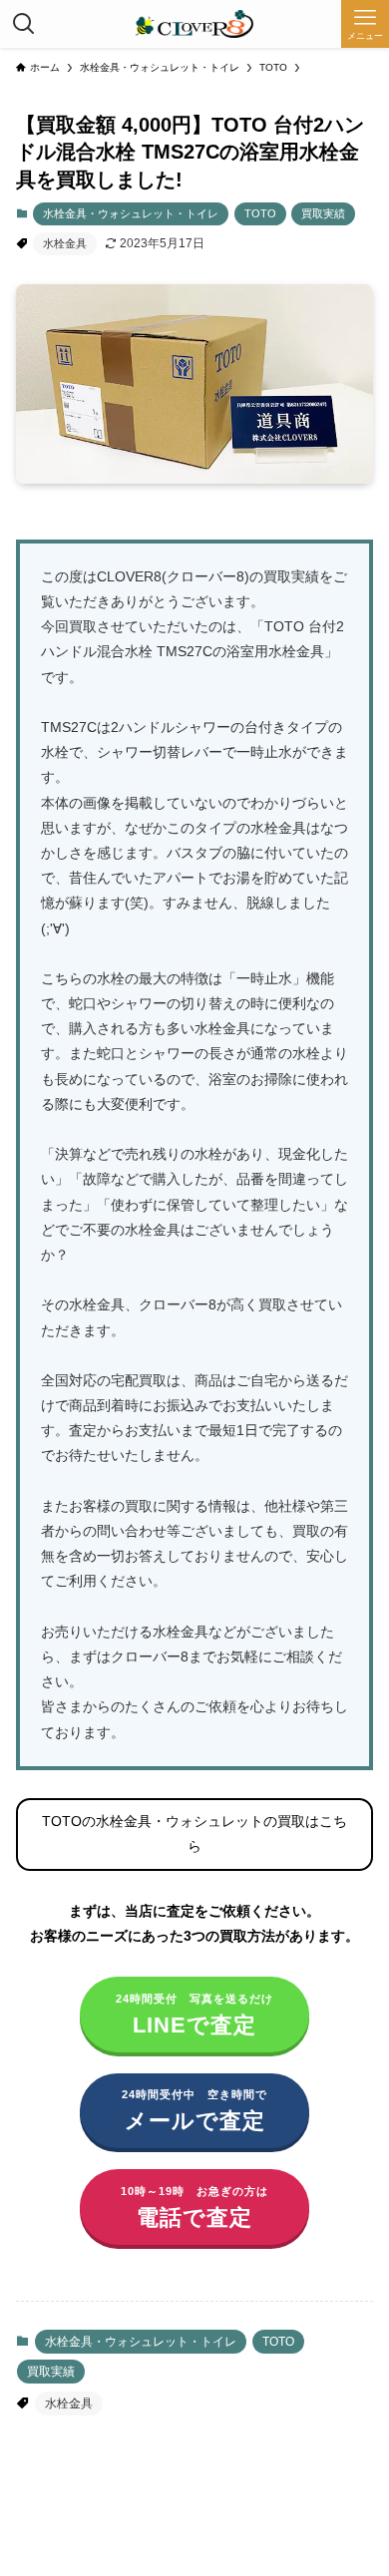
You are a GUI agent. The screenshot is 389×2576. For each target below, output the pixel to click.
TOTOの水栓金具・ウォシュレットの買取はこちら (194, 1834)
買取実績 (323, 213)
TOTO (260, 213)
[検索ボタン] (24, 24)
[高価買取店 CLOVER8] (194, 24)
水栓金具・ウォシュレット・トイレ (131, 213)
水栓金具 (65, 243)
